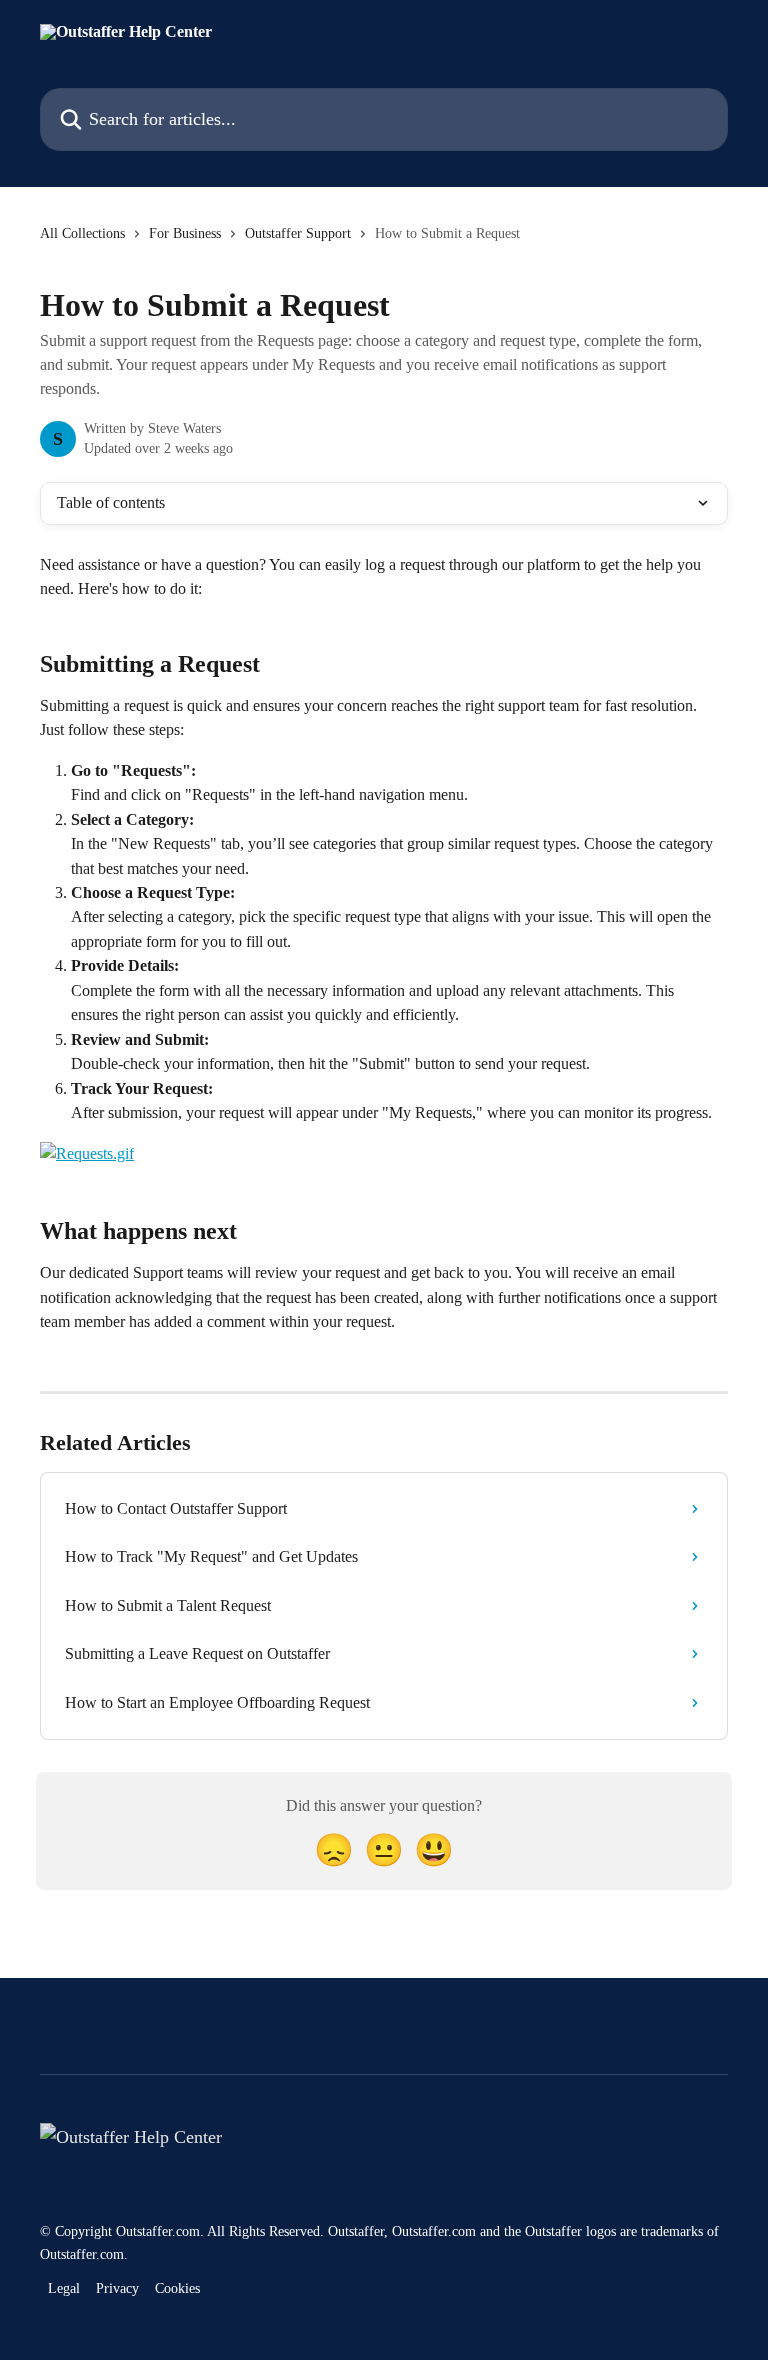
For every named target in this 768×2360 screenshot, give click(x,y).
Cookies (177, 2288)
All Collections (82, 233)
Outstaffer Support (298, 233)
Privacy (117, 2288)
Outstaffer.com (158, 2231)
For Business (185, 233)
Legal (64, 2288)
